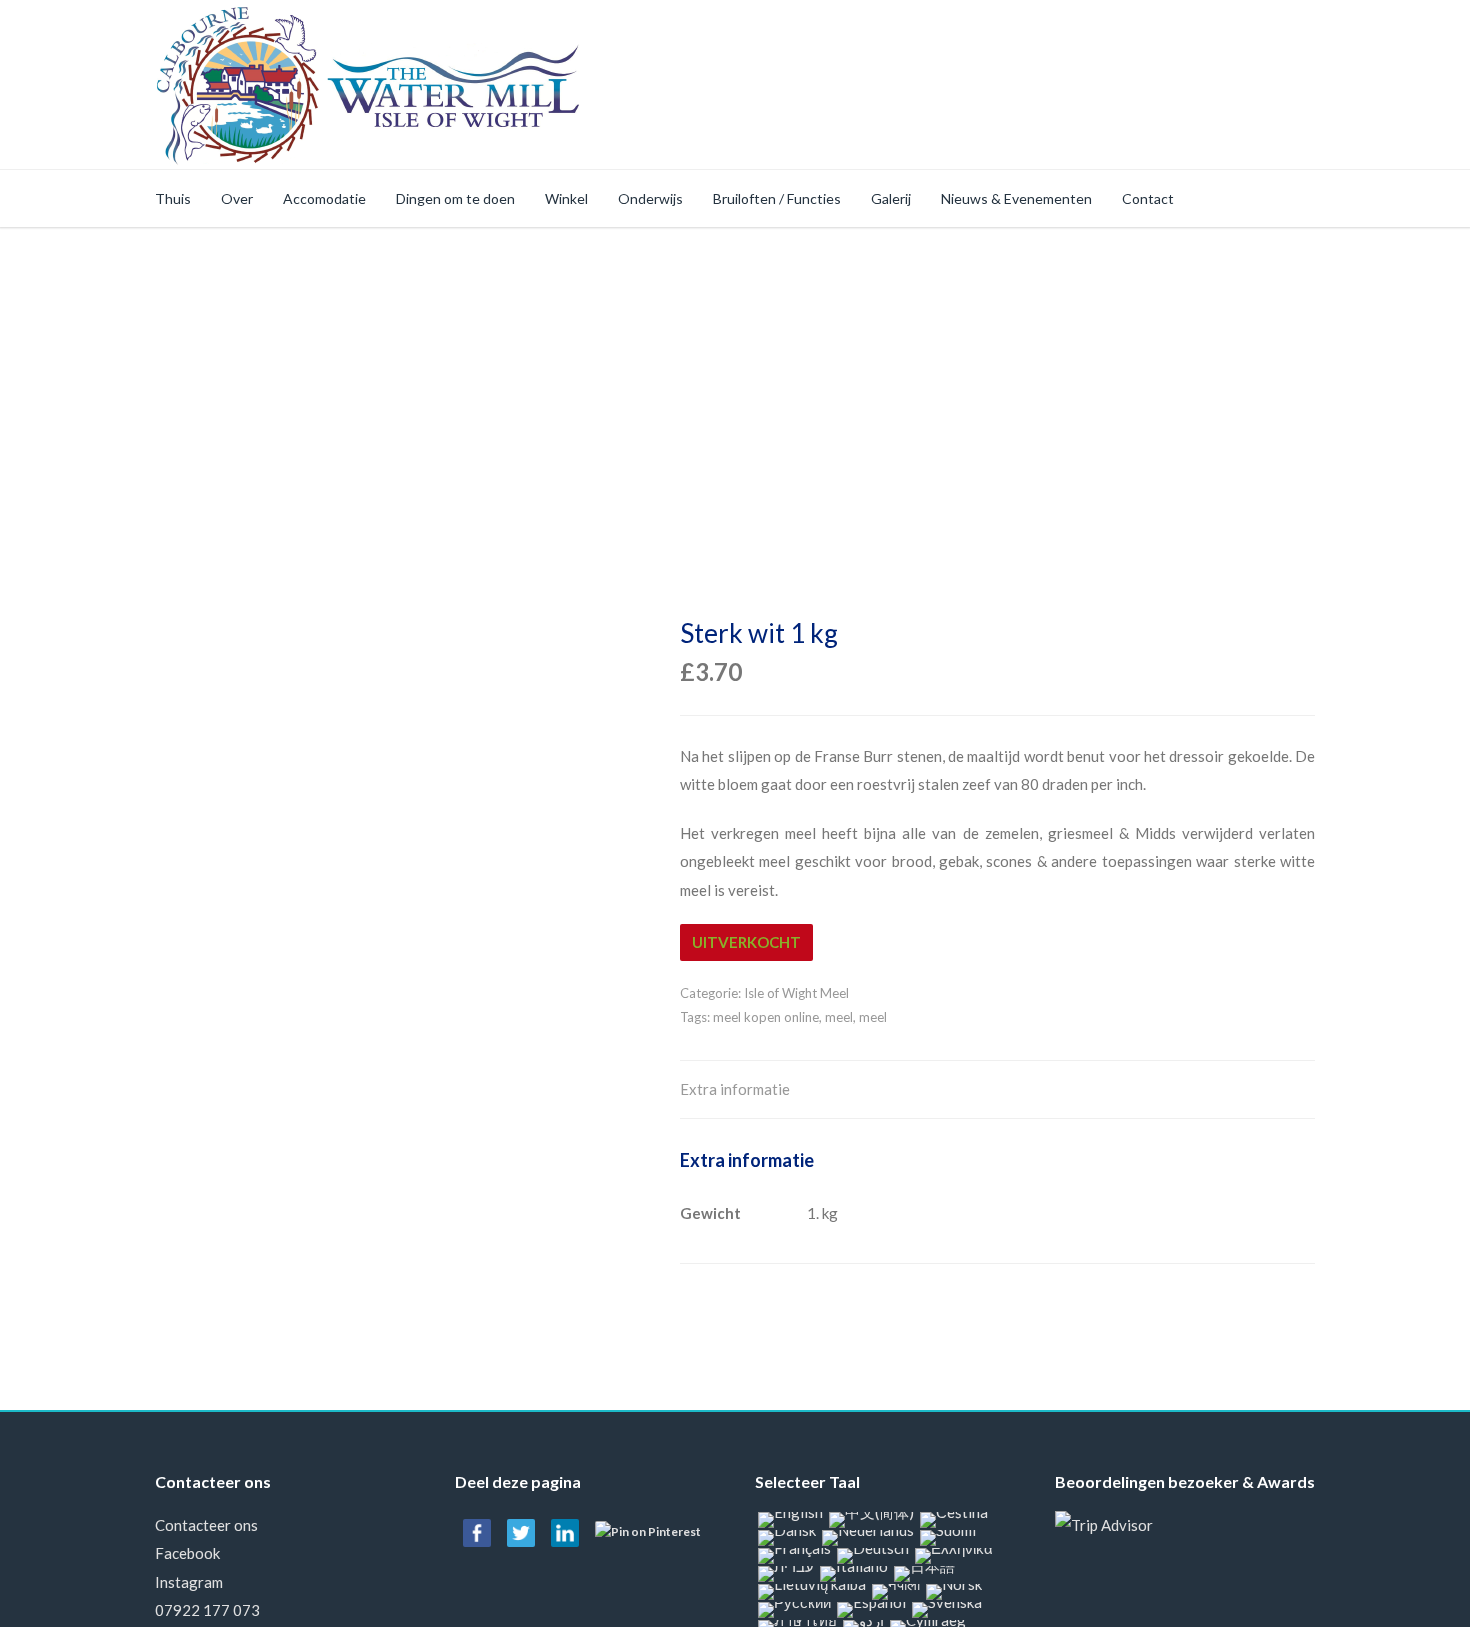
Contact (1148, 198)
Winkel (566, 198)
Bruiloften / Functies (777, 198)
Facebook (187, 1553)
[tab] (735, 1090)
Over (237, 198)
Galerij (891, 198)
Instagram (189, 1582)
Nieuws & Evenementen (1016, 198)
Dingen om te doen (455, 198)
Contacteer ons (206, 1525)
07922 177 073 (207, 1610)
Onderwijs (650, 198)
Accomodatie (324, 198)
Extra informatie (735, 1089)
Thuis (173, 198)
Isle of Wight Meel (796, 993)
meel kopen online (766, 1017)
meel (839, 1017)
